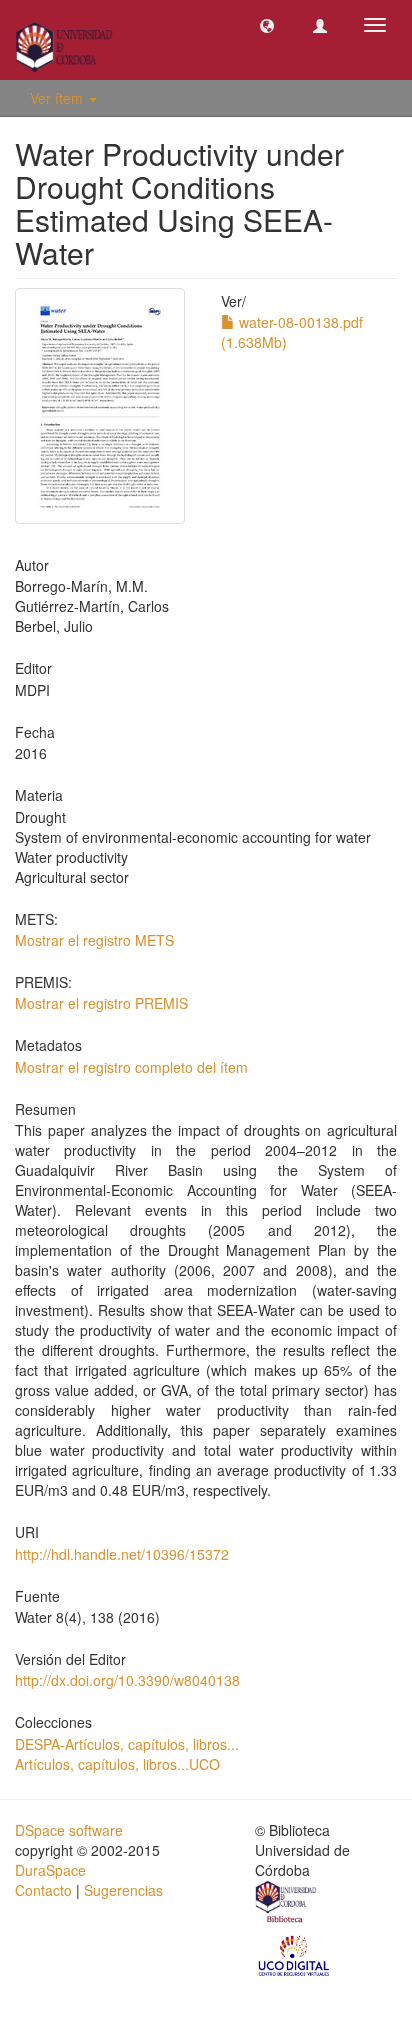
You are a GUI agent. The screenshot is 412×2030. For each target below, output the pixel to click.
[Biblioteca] (287, 1904)
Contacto (43, 1890)
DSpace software (69, 1830)
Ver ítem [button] (58, 98)
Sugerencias (123, 1890)
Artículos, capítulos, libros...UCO (117, 1764)
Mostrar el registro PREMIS (101, 1003)
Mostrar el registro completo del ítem (131, 1067)
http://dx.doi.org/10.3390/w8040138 (127, 1680)
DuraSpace (50, 1870)
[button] (267, 25)
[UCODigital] (295, 1954)
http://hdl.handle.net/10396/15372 (122, 1554)
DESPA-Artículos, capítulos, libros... (127, 1744)
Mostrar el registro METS (94, 940)
